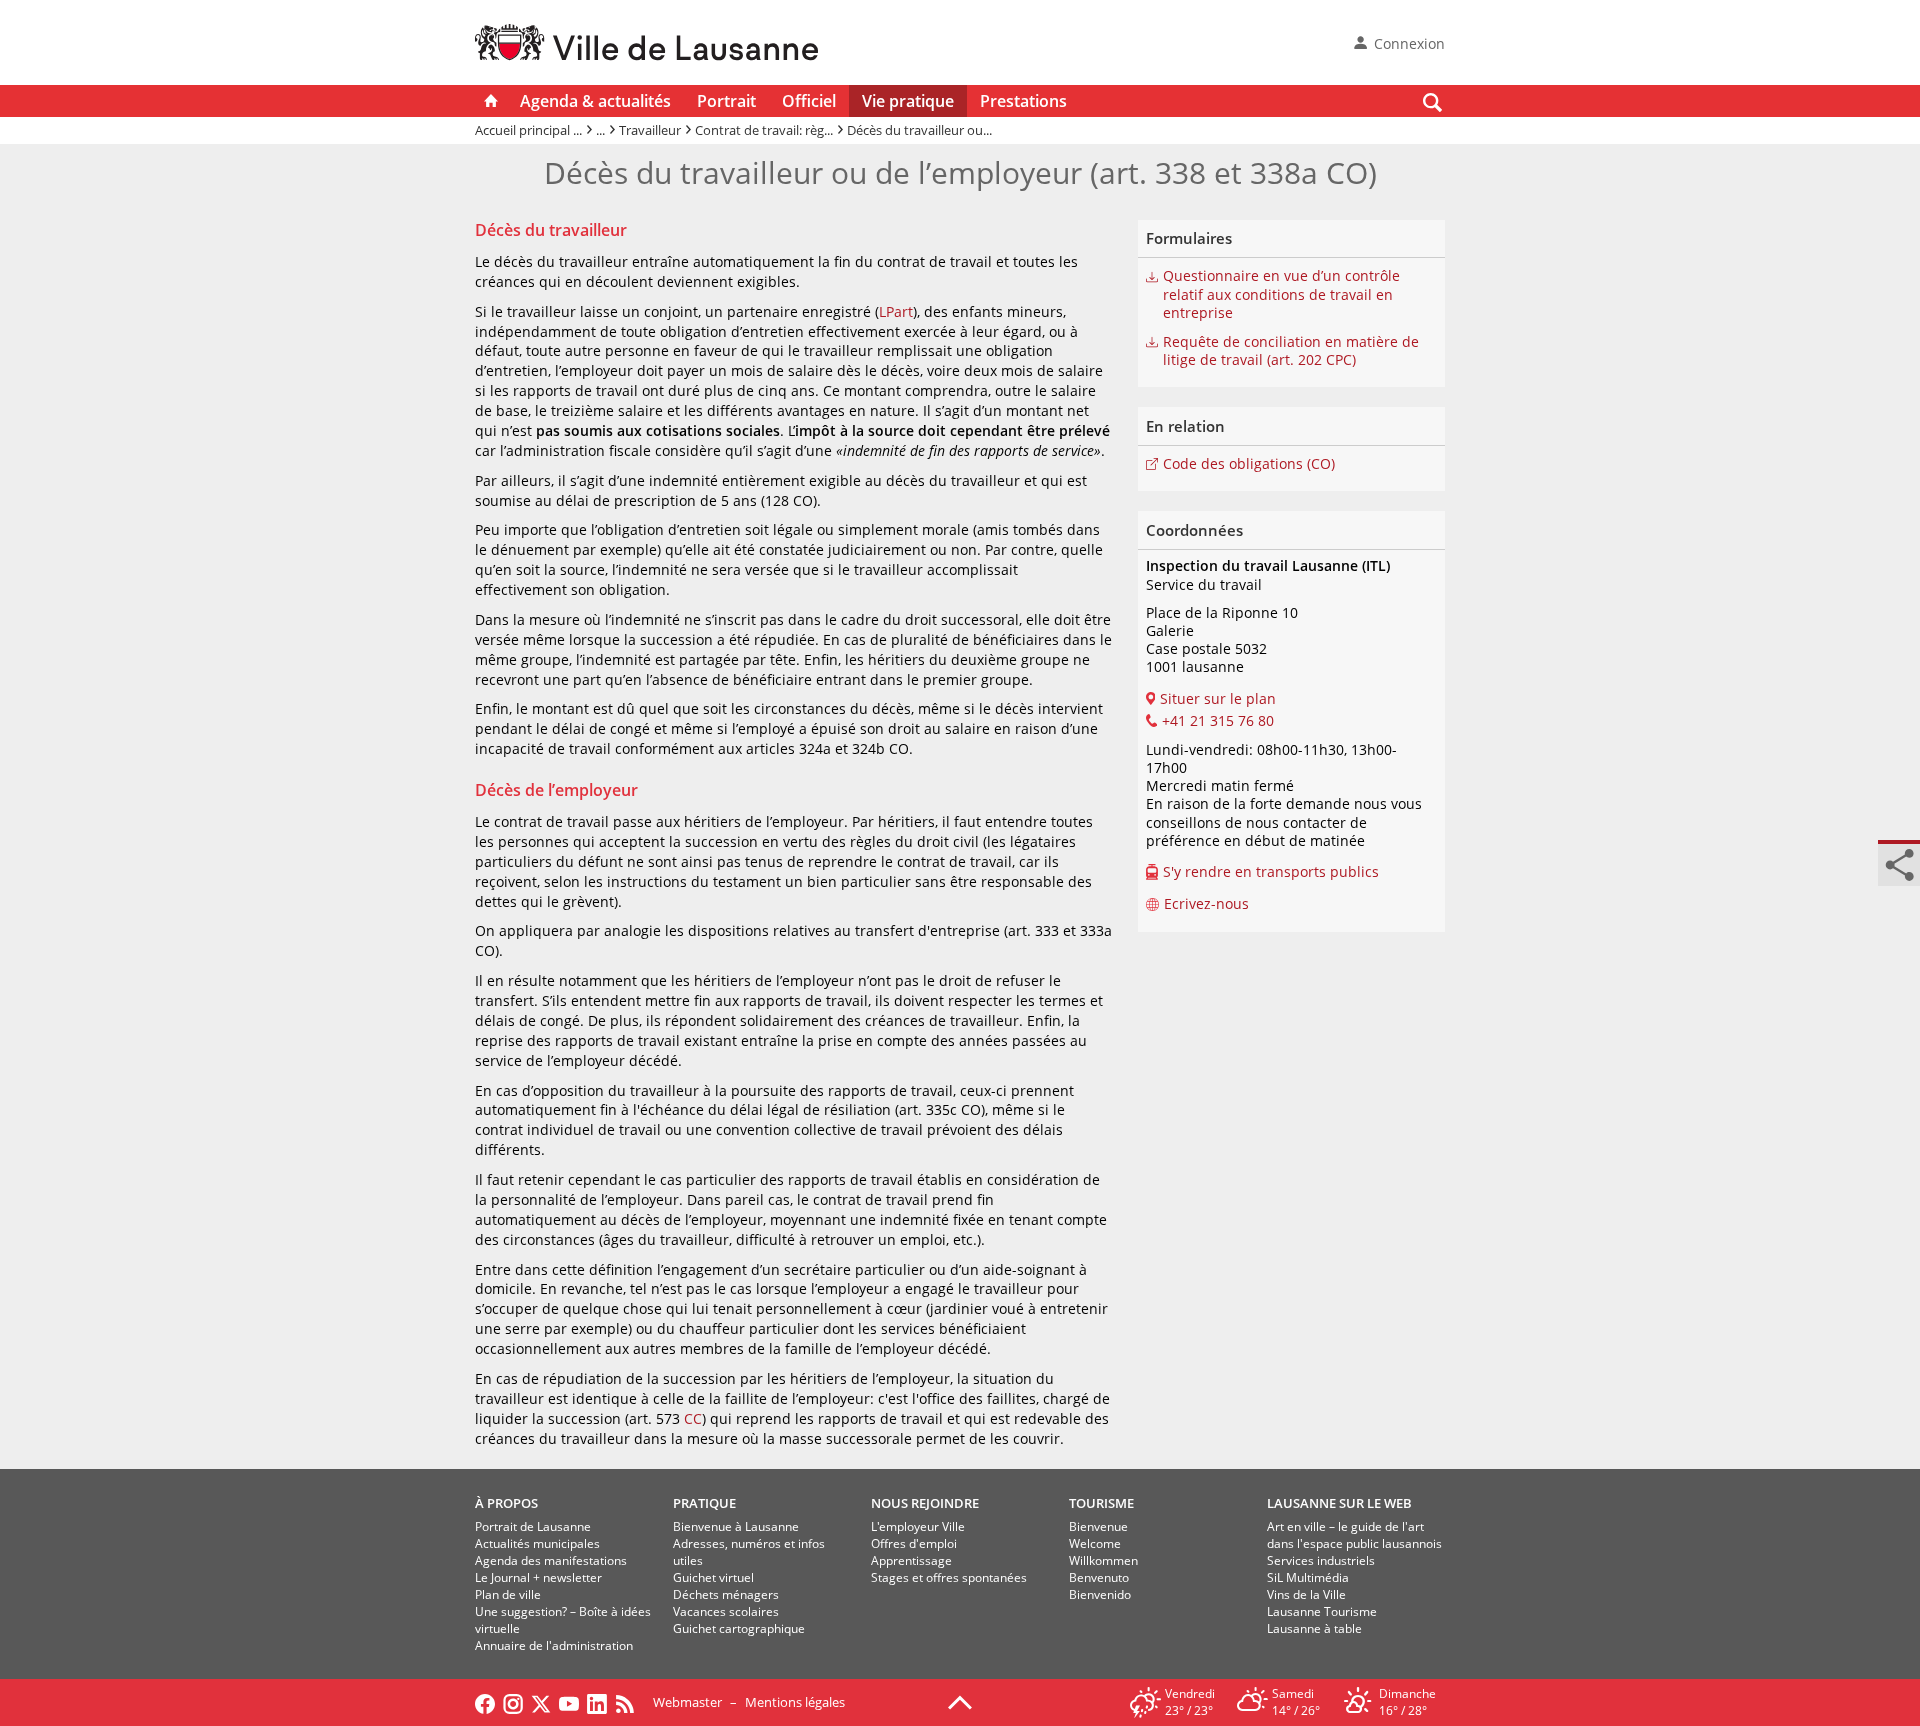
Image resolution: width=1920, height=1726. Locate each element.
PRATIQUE (704, 1503)
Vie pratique (908, 101)
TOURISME (1101, 1503)
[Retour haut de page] (960, 1701)
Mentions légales (795, 1702)
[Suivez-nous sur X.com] (541, 1702)
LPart (896, 311)
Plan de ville (508, 1594)
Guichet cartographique (739, 1628)
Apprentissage (911, 1560)
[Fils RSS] (630, 1702)
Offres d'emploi (914, 1543)
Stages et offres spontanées (949, 1577)
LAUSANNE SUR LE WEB (1339, 1503)
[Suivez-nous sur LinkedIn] (597, 1702)
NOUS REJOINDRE (925, 1503)
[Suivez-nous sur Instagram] (513, 1702)
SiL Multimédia (1308, 1577)
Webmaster (687, 1702)
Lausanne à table (1314, 1628)
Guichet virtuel (713, 1577)
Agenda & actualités (595, 101)
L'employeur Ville (918, 1526)
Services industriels (1321, 1560)
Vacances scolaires (726, 1611)
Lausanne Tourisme (1322, 1611)
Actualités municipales (537, 1543)
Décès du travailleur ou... (919, 130)
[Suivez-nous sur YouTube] (569, 1702)
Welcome (1095, 1543)
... (600, 130)
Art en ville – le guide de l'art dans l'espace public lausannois (1354, 1535)
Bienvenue (1098, 1526)
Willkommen (1103, 1560)
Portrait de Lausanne (533, 1526)
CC (693, 1418)
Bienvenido (1100, 1594)
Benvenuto (1099, 1577)
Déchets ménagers (726, 1594)
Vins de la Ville (1306, 1594)
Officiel (809, 101)
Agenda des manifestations (551, 1560)
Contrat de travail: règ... (764, 130)
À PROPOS (506, 1503)
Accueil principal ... (528, 130)
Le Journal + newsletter (538, 1577)
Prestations (1023, 101)
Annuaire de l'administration (554, 1645)
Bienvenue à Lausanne (736, 1526)
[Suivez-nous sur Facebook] (485, 1702)
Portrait (726, 101)
